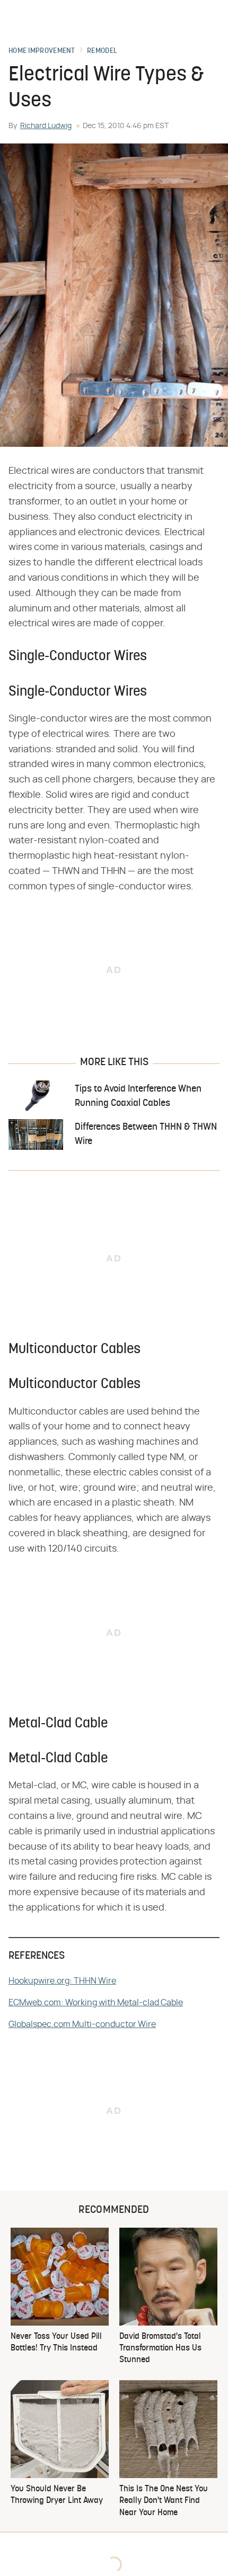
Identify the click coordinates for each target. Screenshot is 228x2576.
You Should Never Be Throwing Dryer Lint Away (57, 2495)
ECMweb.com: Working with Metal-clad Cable (96, 2003)
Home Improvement (42, 51)
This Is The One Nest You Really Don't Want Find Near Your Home (164, 2501)
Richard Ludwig (46, 126)
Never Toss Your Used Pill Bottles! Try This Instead (56, 2343)
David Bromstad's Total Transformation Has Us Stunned (160, 2349)
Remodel (102, 51)
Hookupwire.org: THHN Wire (62, 1981)
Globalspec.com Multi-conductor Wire (82, 2024)
